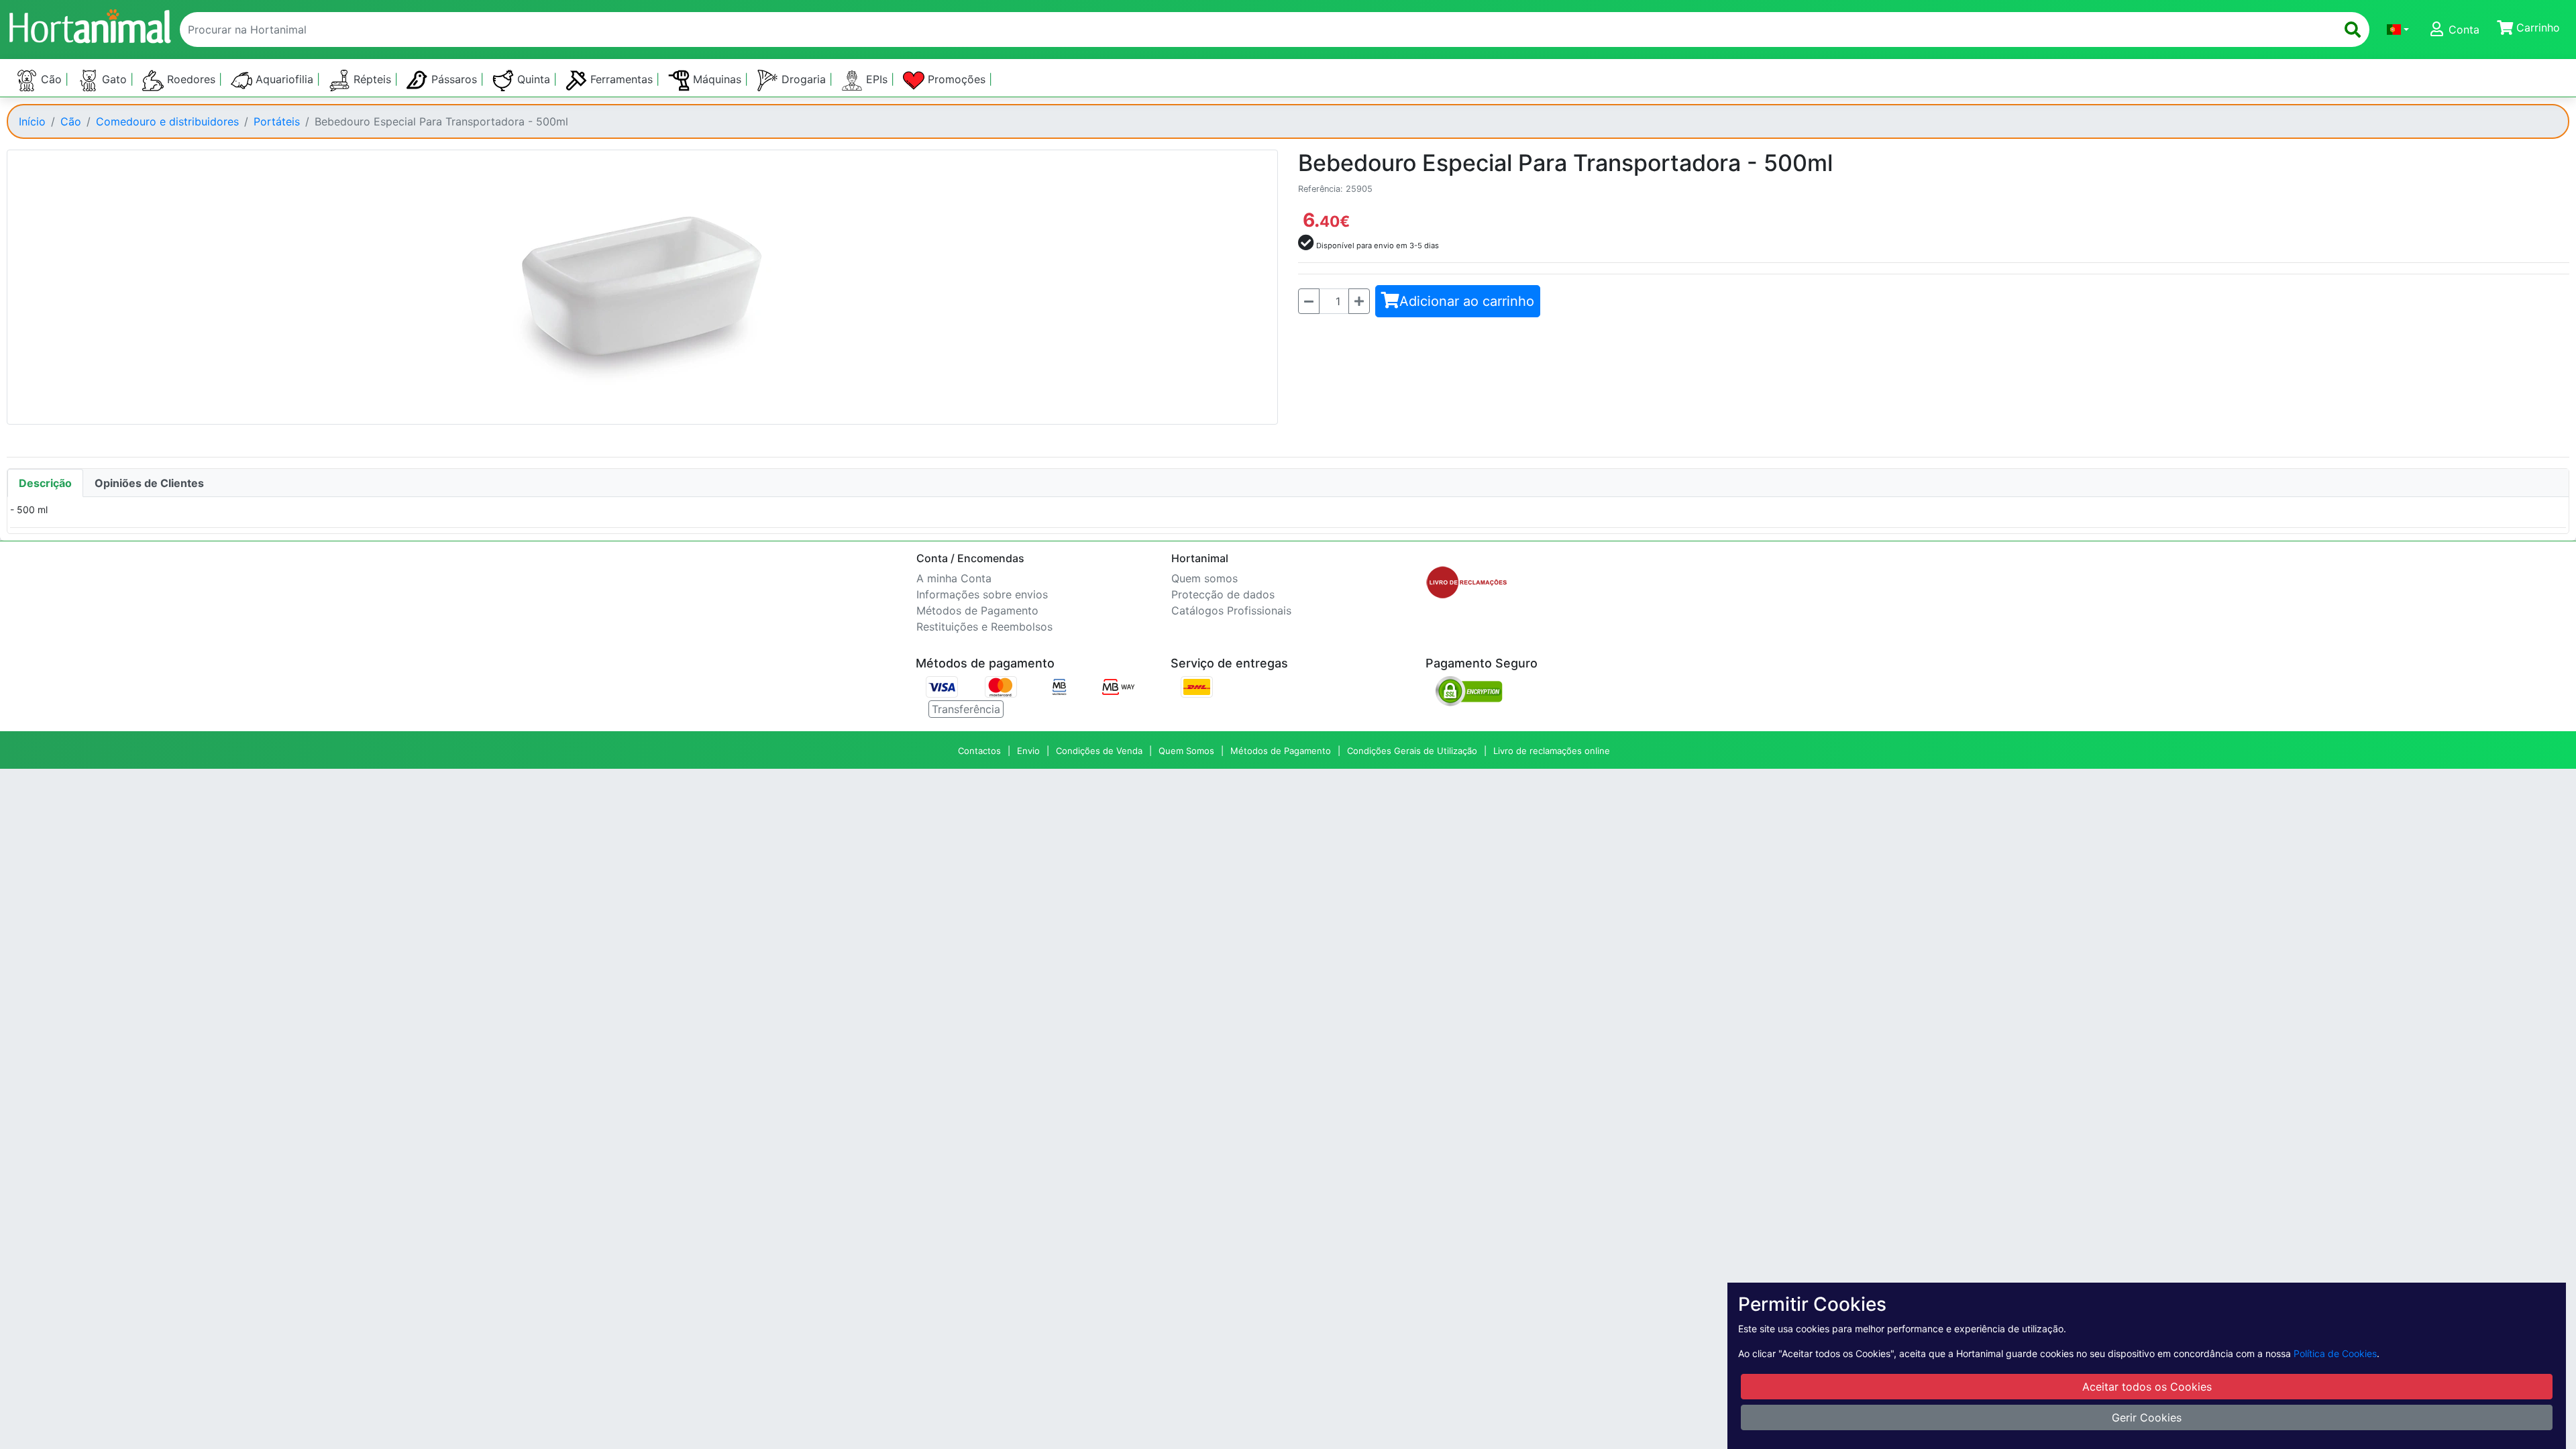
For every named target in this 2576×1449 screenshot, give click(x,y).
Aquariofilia (284, 79)
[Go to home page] (89, 24)
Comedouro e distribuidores (167, 121)
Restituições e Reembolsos (984, 627)
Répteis (372, 79)
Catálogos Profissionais (1231, 610)
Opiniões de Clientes (149, 483)
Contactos (979, 751)
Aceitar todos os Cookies (2147, 1387)
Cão (51, 79)
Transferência (966, 709)
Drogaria (804, 79)
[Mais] (1359, 301)
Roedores (191, 79)
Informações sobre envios (982, 594)
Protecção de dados (1223, 594)
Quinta (534, 79)
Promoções (957, 79)
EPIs (877, 79)
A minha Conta (954, 578)
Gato (114, 79)
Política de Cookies (2335, 1353)
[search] (2353, 30)
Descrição (45, 483)
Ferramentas (622, 79)
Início (32, 121)
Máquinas (717, 79)
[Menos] (1309, 301)
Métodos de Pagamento (977, 610)
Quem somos (1204, 578)
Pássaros (454, 79)
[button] (2398, 30)
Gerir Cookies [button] (2147, 1417)
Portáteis (277, 121)
